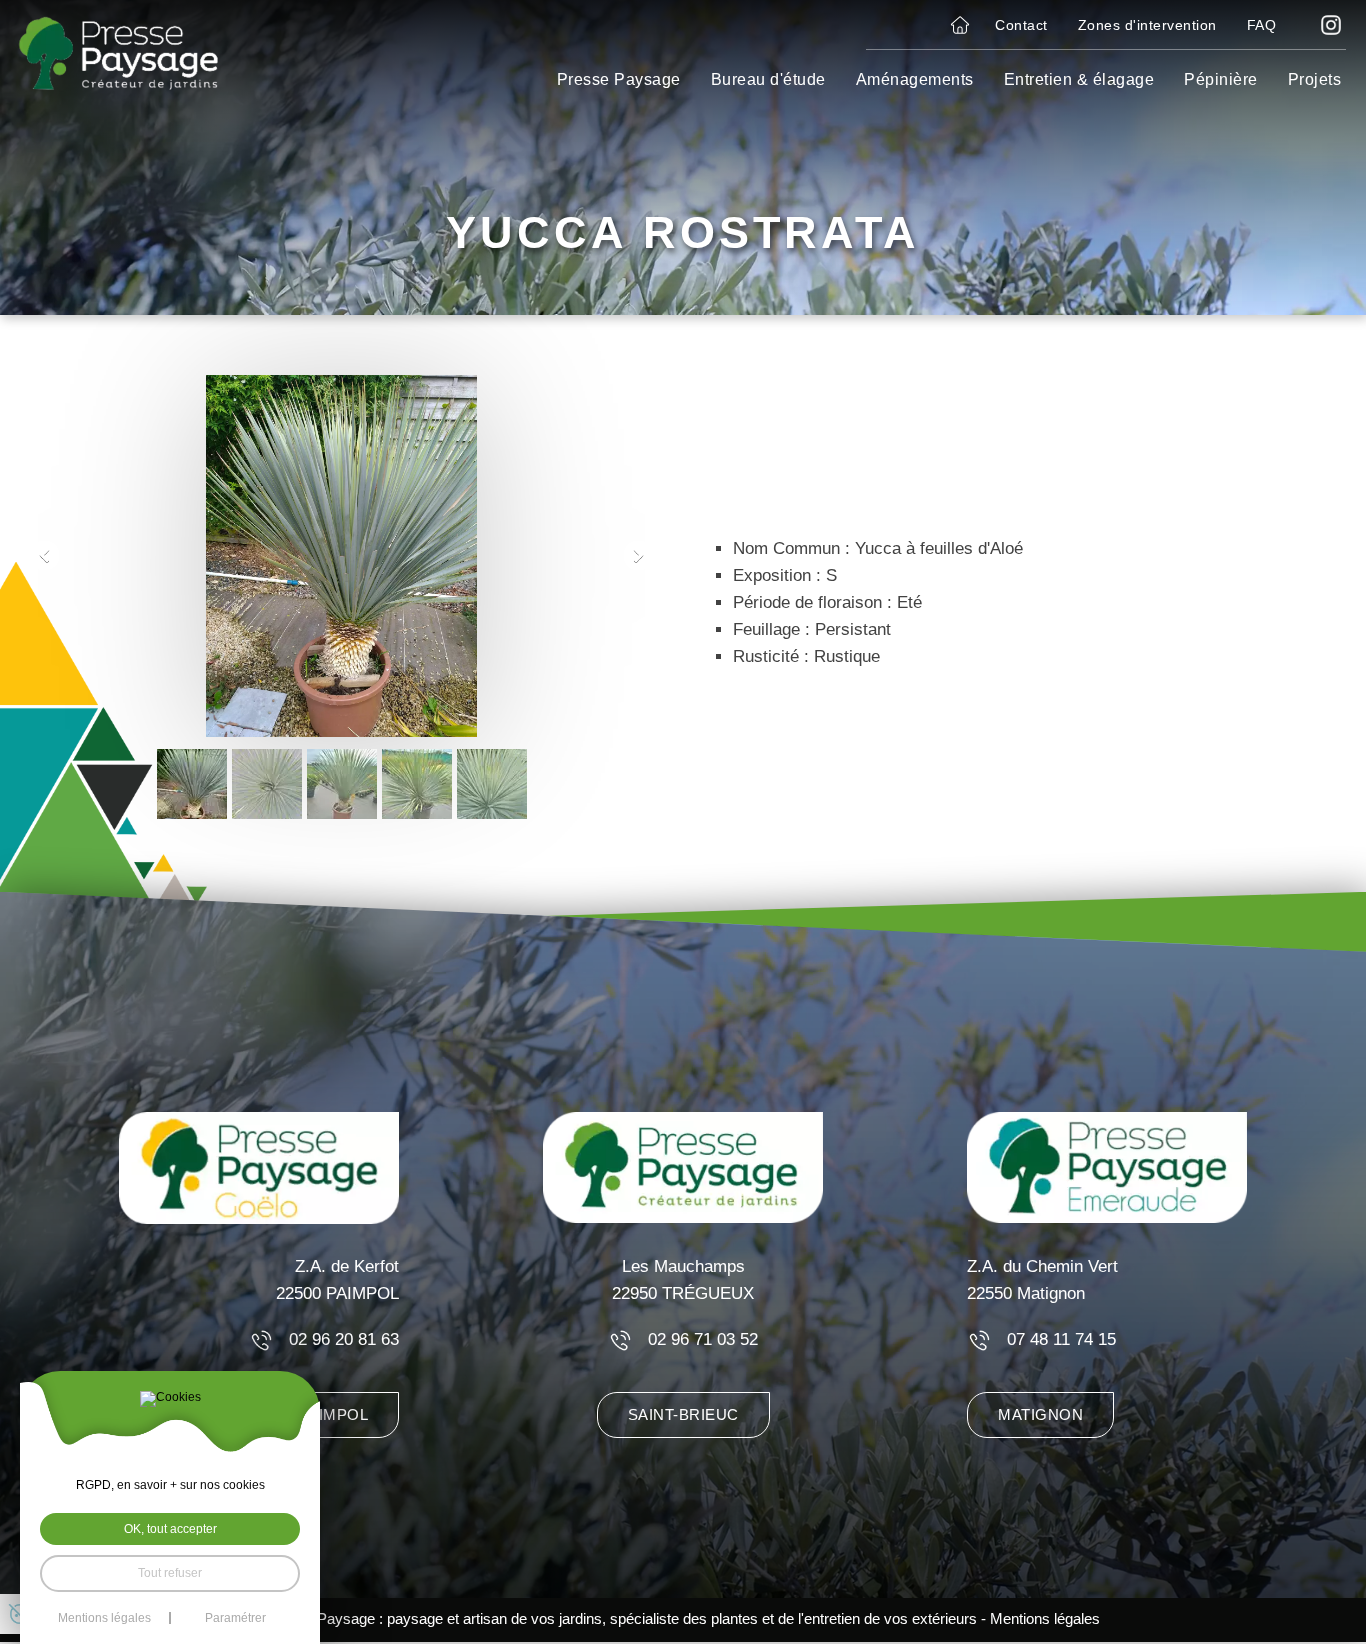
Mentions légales (1045, 1619)
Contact (1021, 25)
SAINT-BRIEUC (683, 1415)
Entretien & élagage (1079, 79)
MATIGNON (1040, 1415)
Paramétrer (235, 1618)
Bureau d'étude (768, 79)
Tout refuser (170, 1573)
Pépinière (1221, 79)
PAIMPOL (334, 1415)
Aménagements (915, 79)
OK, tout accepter (170, 1529)
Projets (1315, 79)
